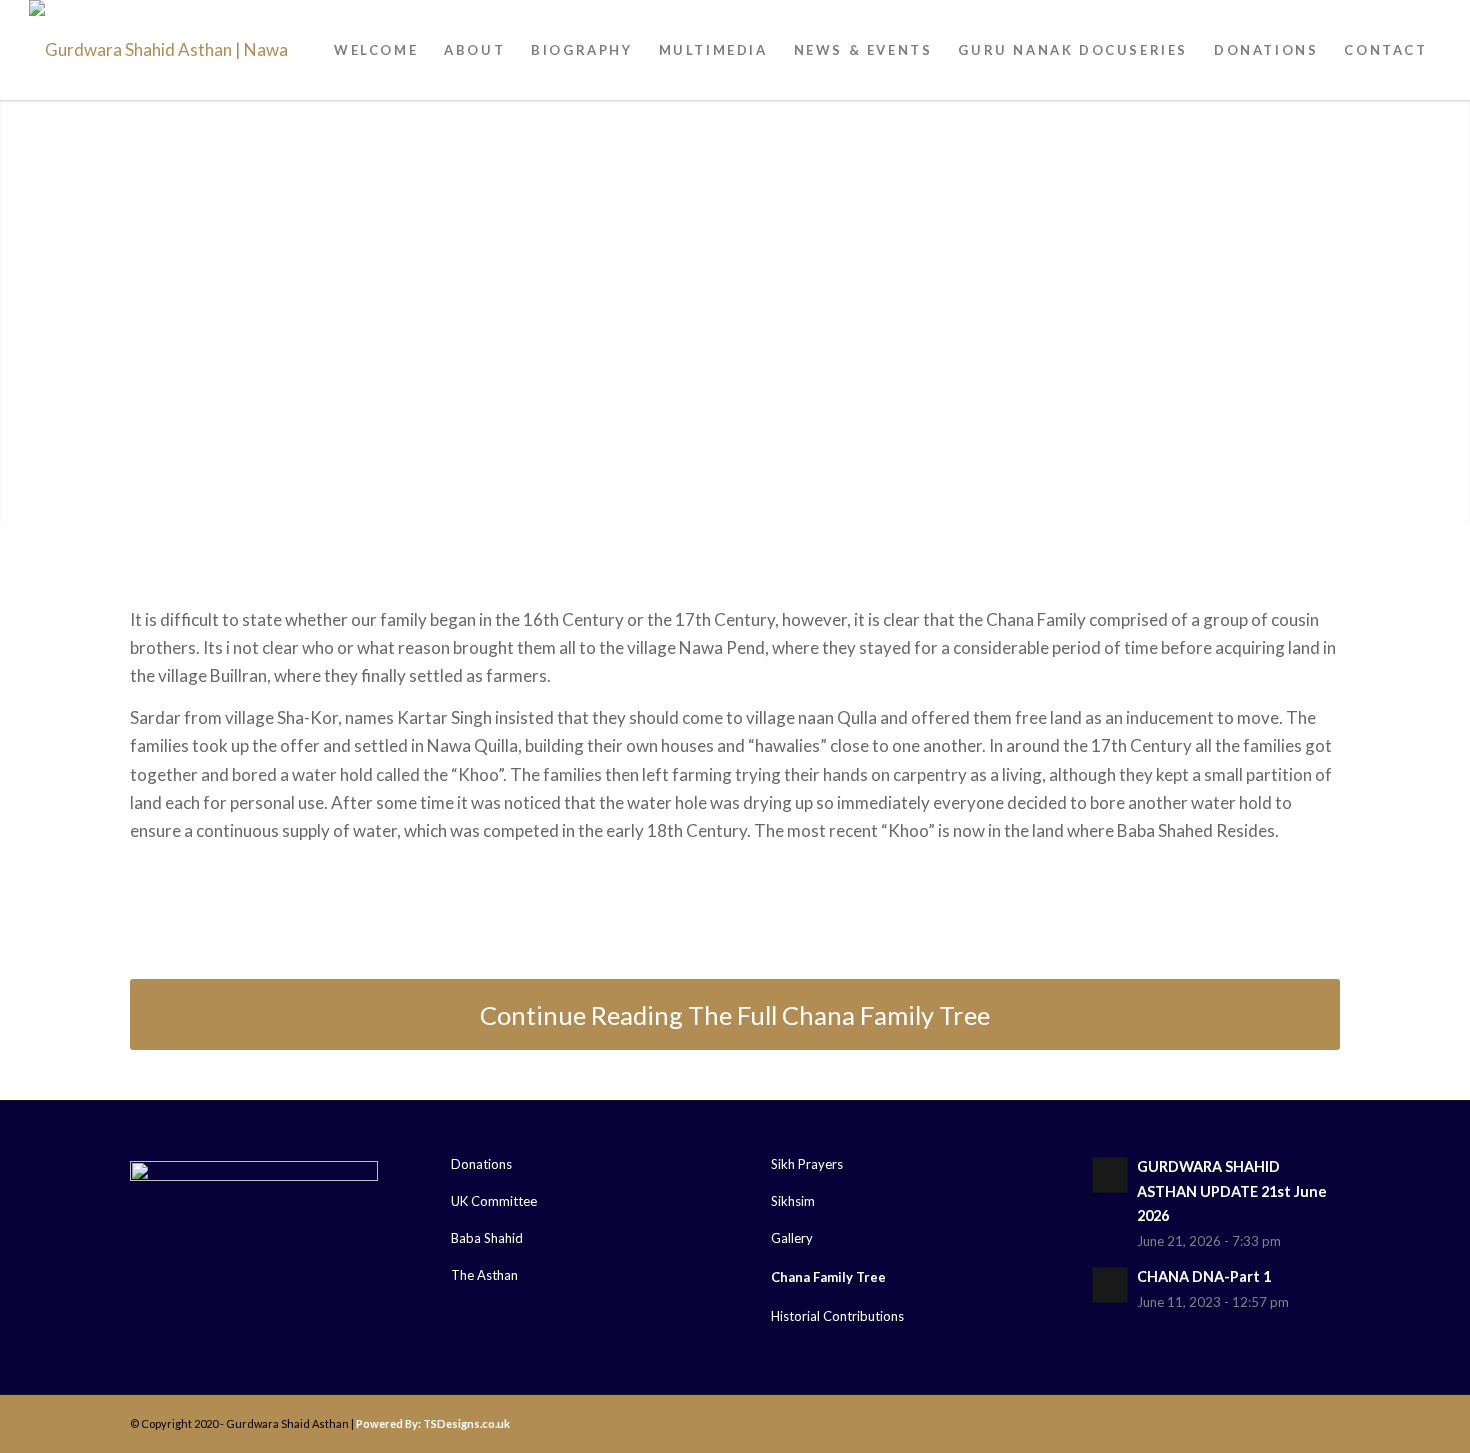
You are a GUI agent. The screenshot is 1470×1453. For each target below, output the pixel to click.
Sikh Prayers (807, 1164)
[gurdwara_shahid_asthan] (179, 50)
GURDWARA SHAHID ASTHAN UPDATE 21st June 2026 (1232, 1191)
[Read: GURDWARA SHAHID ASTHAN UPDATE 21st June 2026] (1110, 1175)
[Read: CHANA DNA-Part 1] (1110, 1285)
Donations (481, 1164)
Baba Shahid (487, 1238)
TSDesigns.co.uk (466, 1423)
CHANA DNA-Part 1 (1204, 1276)
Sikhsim (793, 1201)
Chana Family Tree (828, 1277)
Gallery (792, 1238)
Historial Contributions (837, 1316)
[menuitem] (376, 50)
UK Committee (494, 1201)
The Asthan (484, 1275)
